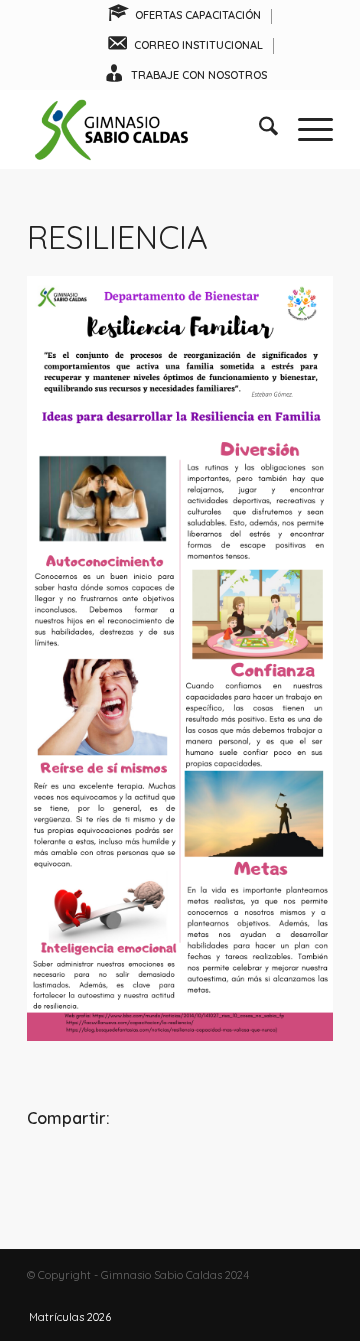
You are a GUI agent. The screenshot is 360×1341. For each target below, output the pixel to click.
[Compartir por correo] (282, 1172)
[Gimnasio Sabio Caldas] (149, 129)
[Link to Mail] (318, 1296)
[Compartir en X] (180, 1172)
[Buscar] (258, 129)
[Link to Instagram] (288, 1296)
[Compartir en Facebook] (78, 1172)
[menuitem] (184, 16)
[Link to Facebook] (258, 1296)
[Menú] (305, 129)
